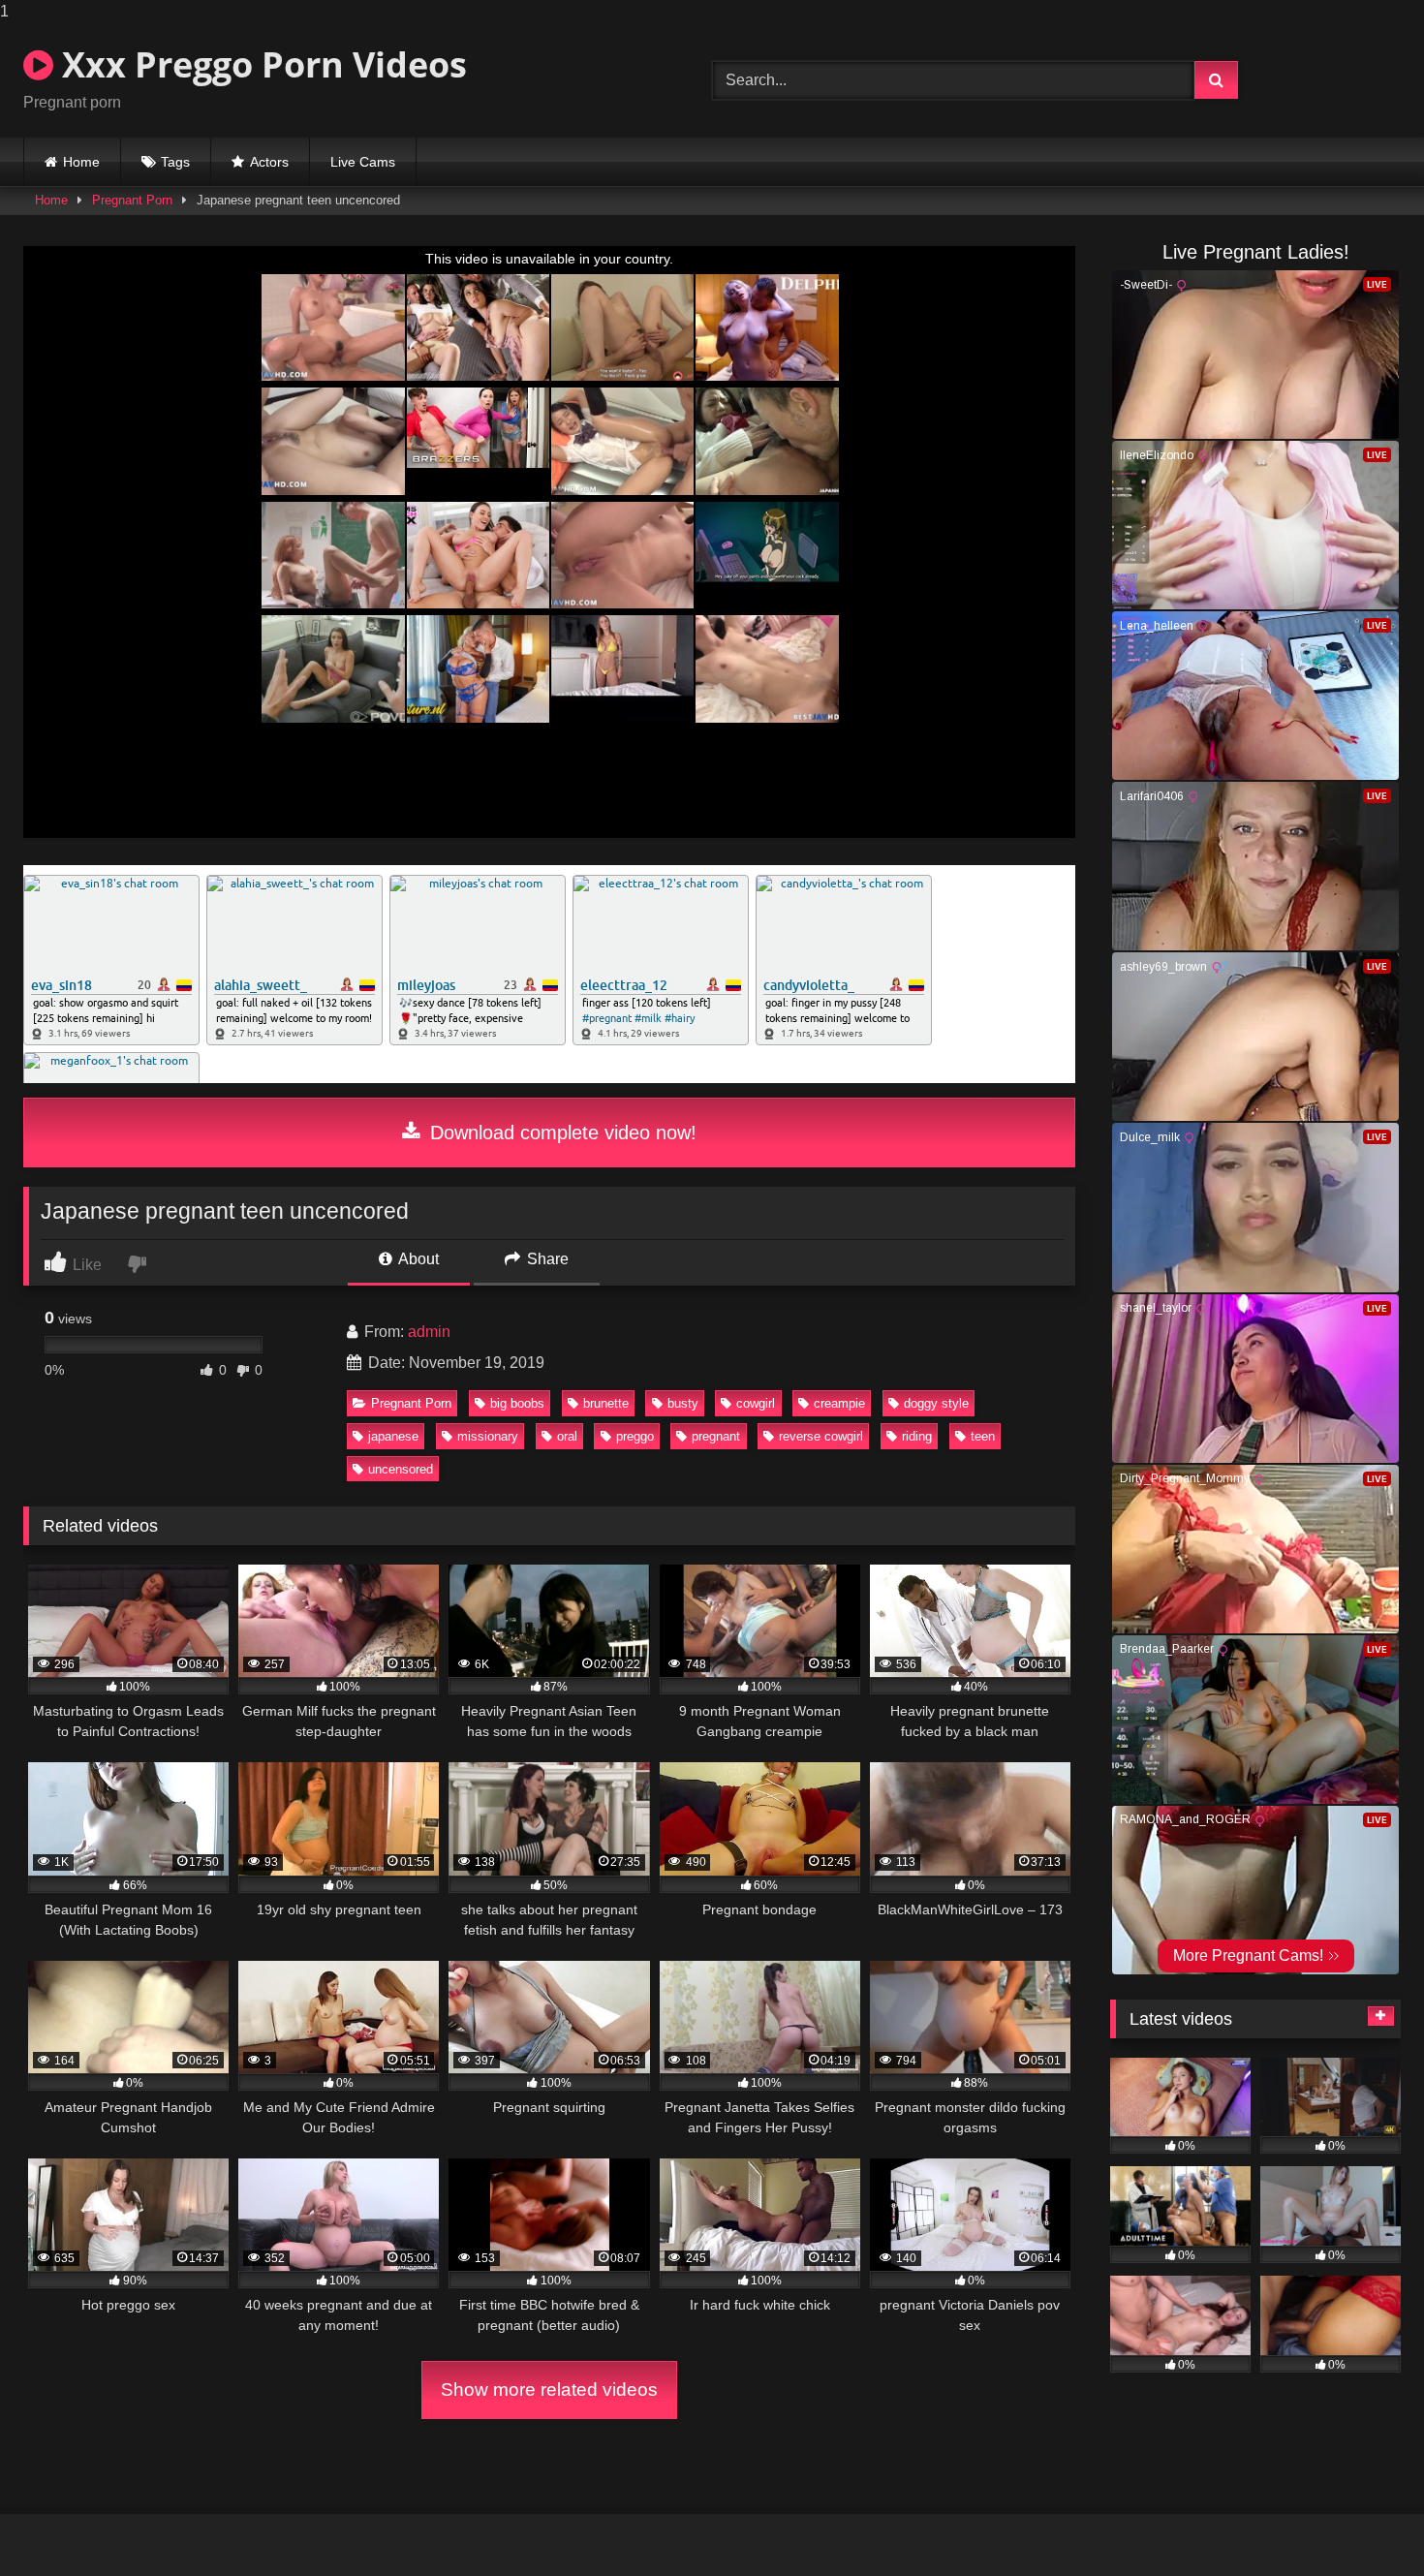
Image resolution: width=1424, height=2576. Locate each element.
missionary (488, 1436)
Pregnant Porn (132, 200)
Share (546, 1259)
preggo (635, 1436)
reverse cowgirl (821, 1436)
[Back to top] (1364, 2522)
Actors (269, 162)
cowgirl (756, 1403)
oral (567, 1436)
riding (917, 1436)
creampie (839, 1403)
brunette (606, 1403)
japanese (393, 1436)
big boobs (517, 1403)
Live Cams (363, 162)
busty (683, 1403)
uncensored (401, 1469)
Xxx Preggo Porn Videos (260, 64)
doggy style (936, 1403)
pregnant (716, 1436)
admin (429, 1332)
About (417, 1259)
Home (81, 162)
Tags (175, 162)
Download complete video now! (560, 1133)
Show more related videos (549, 2390)
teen (983, 1436)
